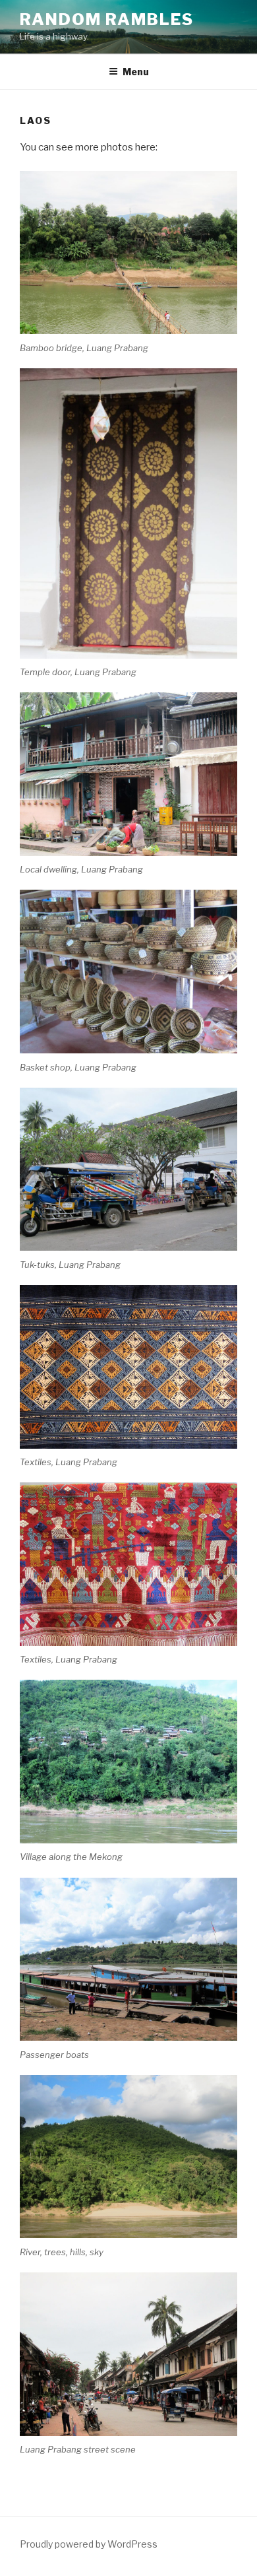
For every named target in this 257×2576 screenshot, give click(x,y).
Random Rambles (107, 19)
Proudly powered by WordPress (89, 2544)
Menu (136, 72)
